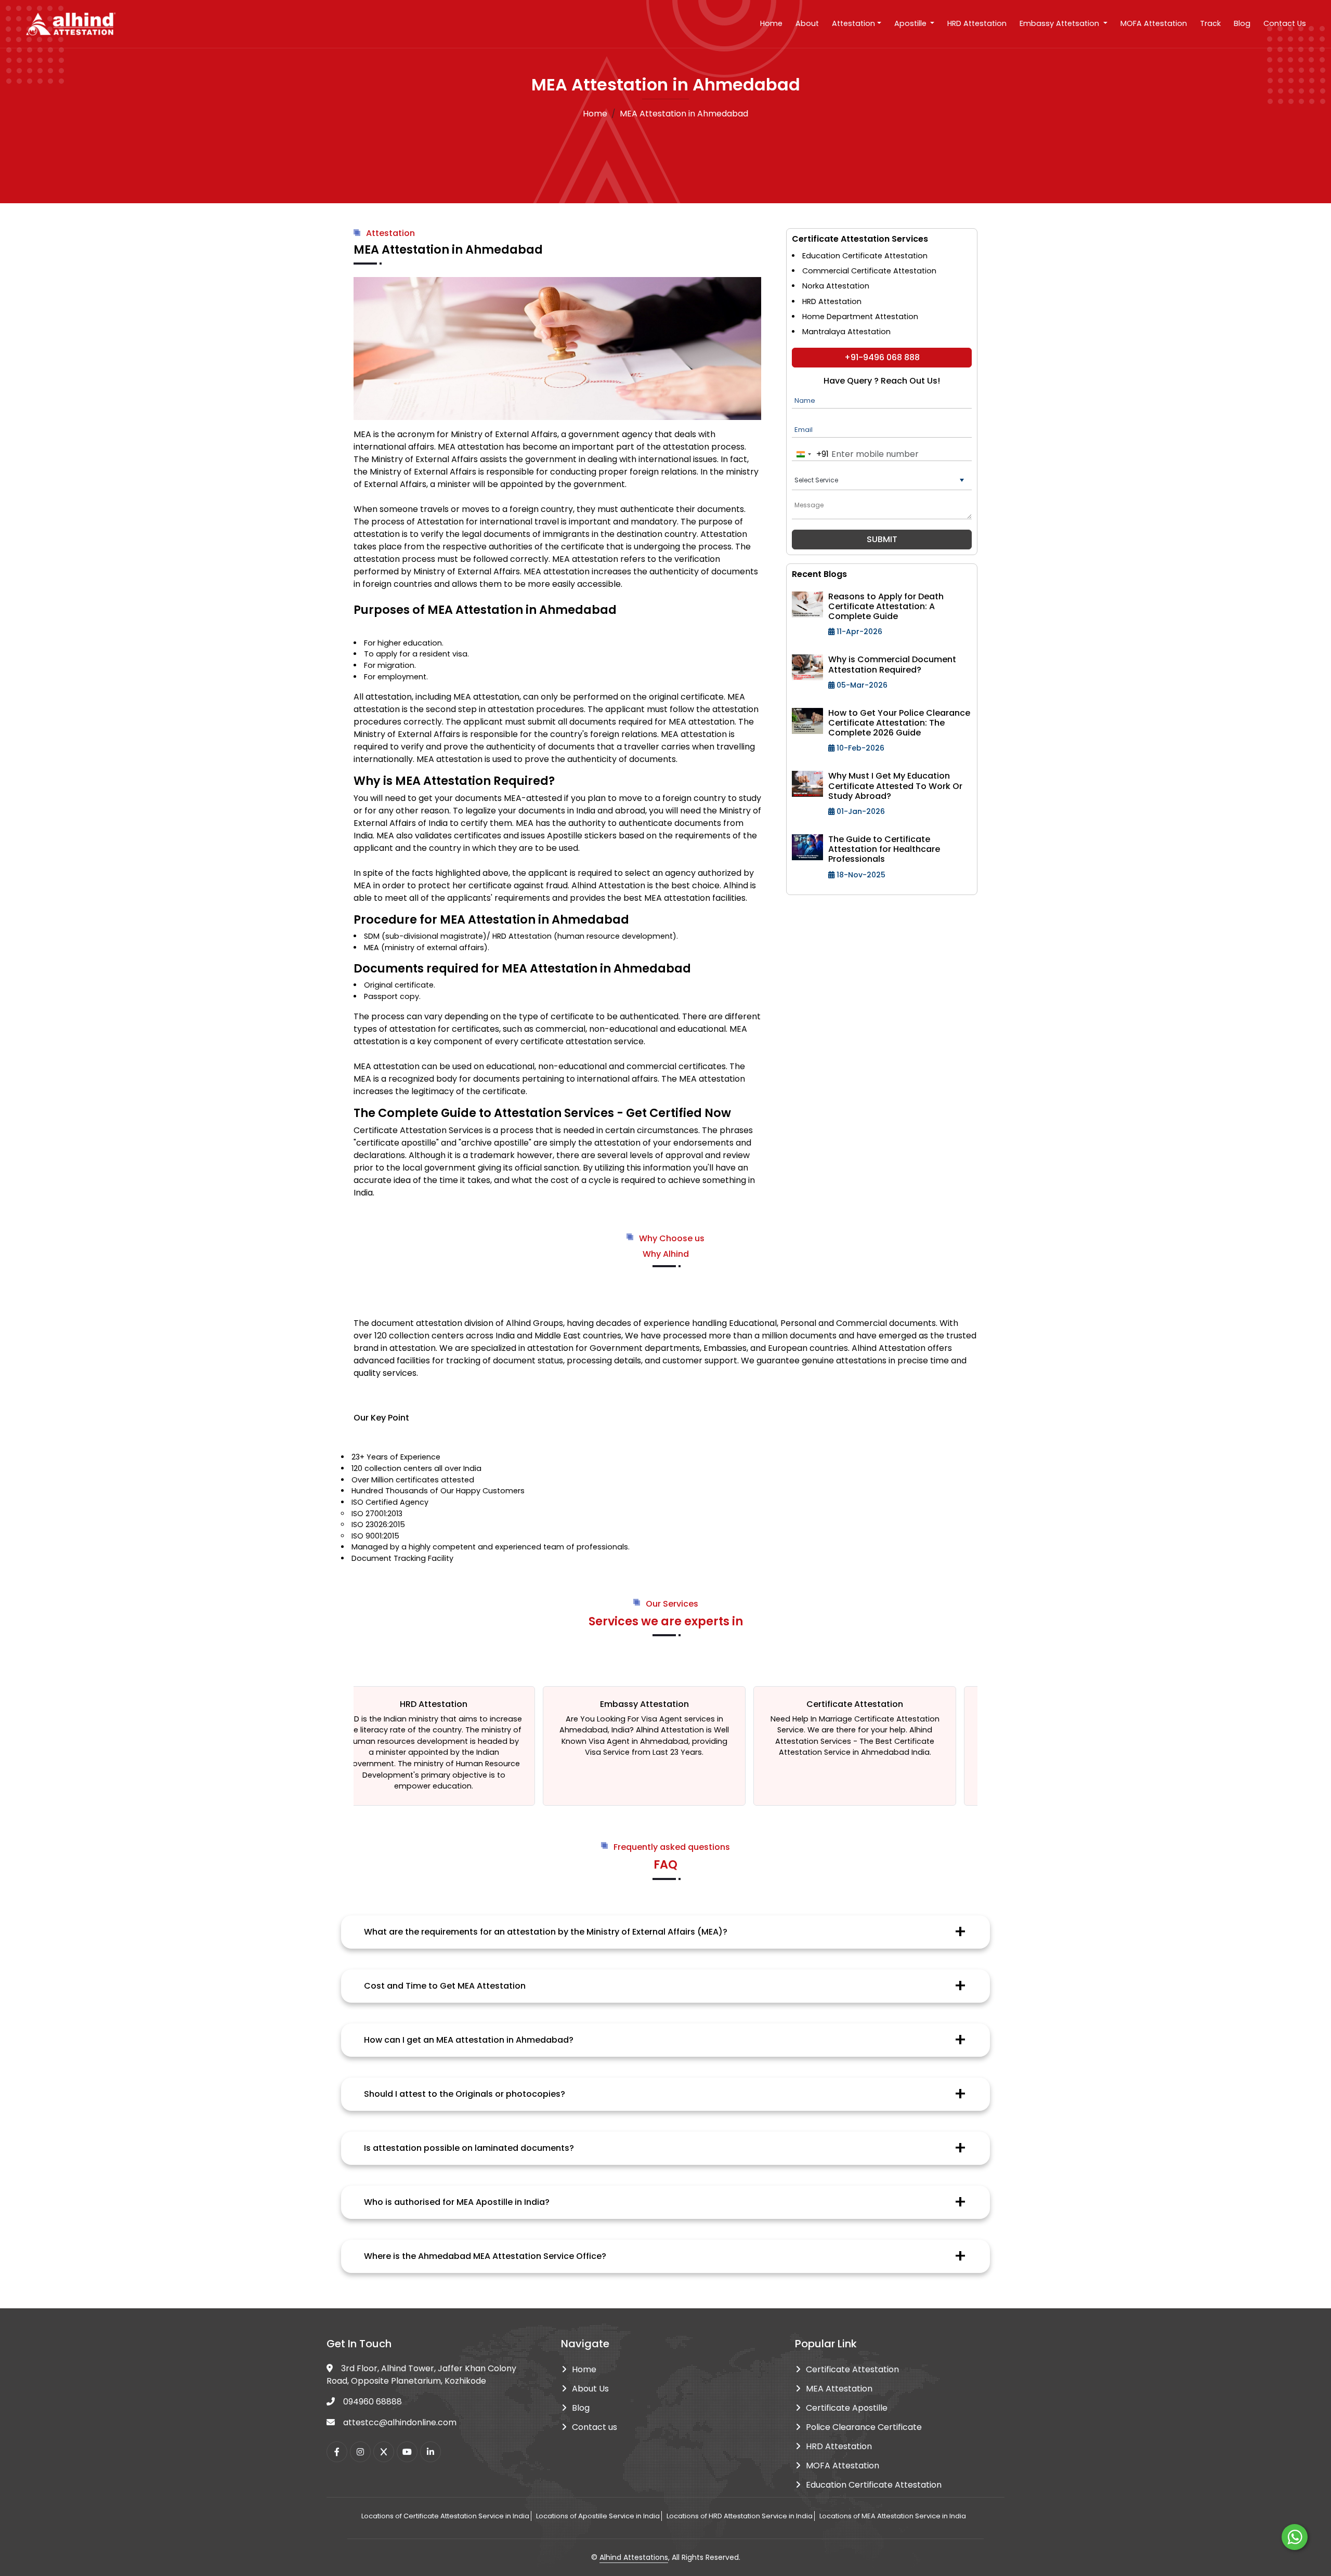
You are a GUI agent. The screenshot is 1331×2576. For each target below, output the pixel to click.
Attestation (853, 23)
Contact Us (1285, 23)
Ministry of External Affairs (504, 434)
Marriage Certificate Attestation (690, 1719)
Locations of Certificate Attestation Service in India (445, 2516)
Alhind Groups (534, 1323)
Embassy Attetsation (1060, 23)
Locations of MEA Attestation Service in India (893, 2516)
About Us (590, 2389)
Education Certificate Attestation (865, 256)
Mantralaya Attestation (846, 332)
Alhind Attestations (634, 2557)
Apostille (911, 23)
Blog (1242, 23)
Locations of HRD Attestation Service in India (740, 2516)
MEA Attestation (839, 2389)
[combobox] (811, 455)
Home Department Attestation (860, 317)
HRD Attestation (977, 23)
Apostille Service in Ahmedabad (858, 1730)
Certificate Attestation (852, 2369)
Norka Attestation (836, 286)
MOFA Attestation (1154, 23)
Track (1210, 23)
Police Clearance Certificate (864, 2427)
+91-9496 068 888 (882, 357)
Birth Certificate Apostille (865, 1719)
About (807, 23)
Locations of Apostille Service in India (598, 2516)
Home (771, 23)
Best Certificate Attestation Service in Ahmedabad (668, 1747)
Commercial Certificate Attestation (869, 271)
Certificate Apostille (847, 2408)
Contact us (595, 2427)
